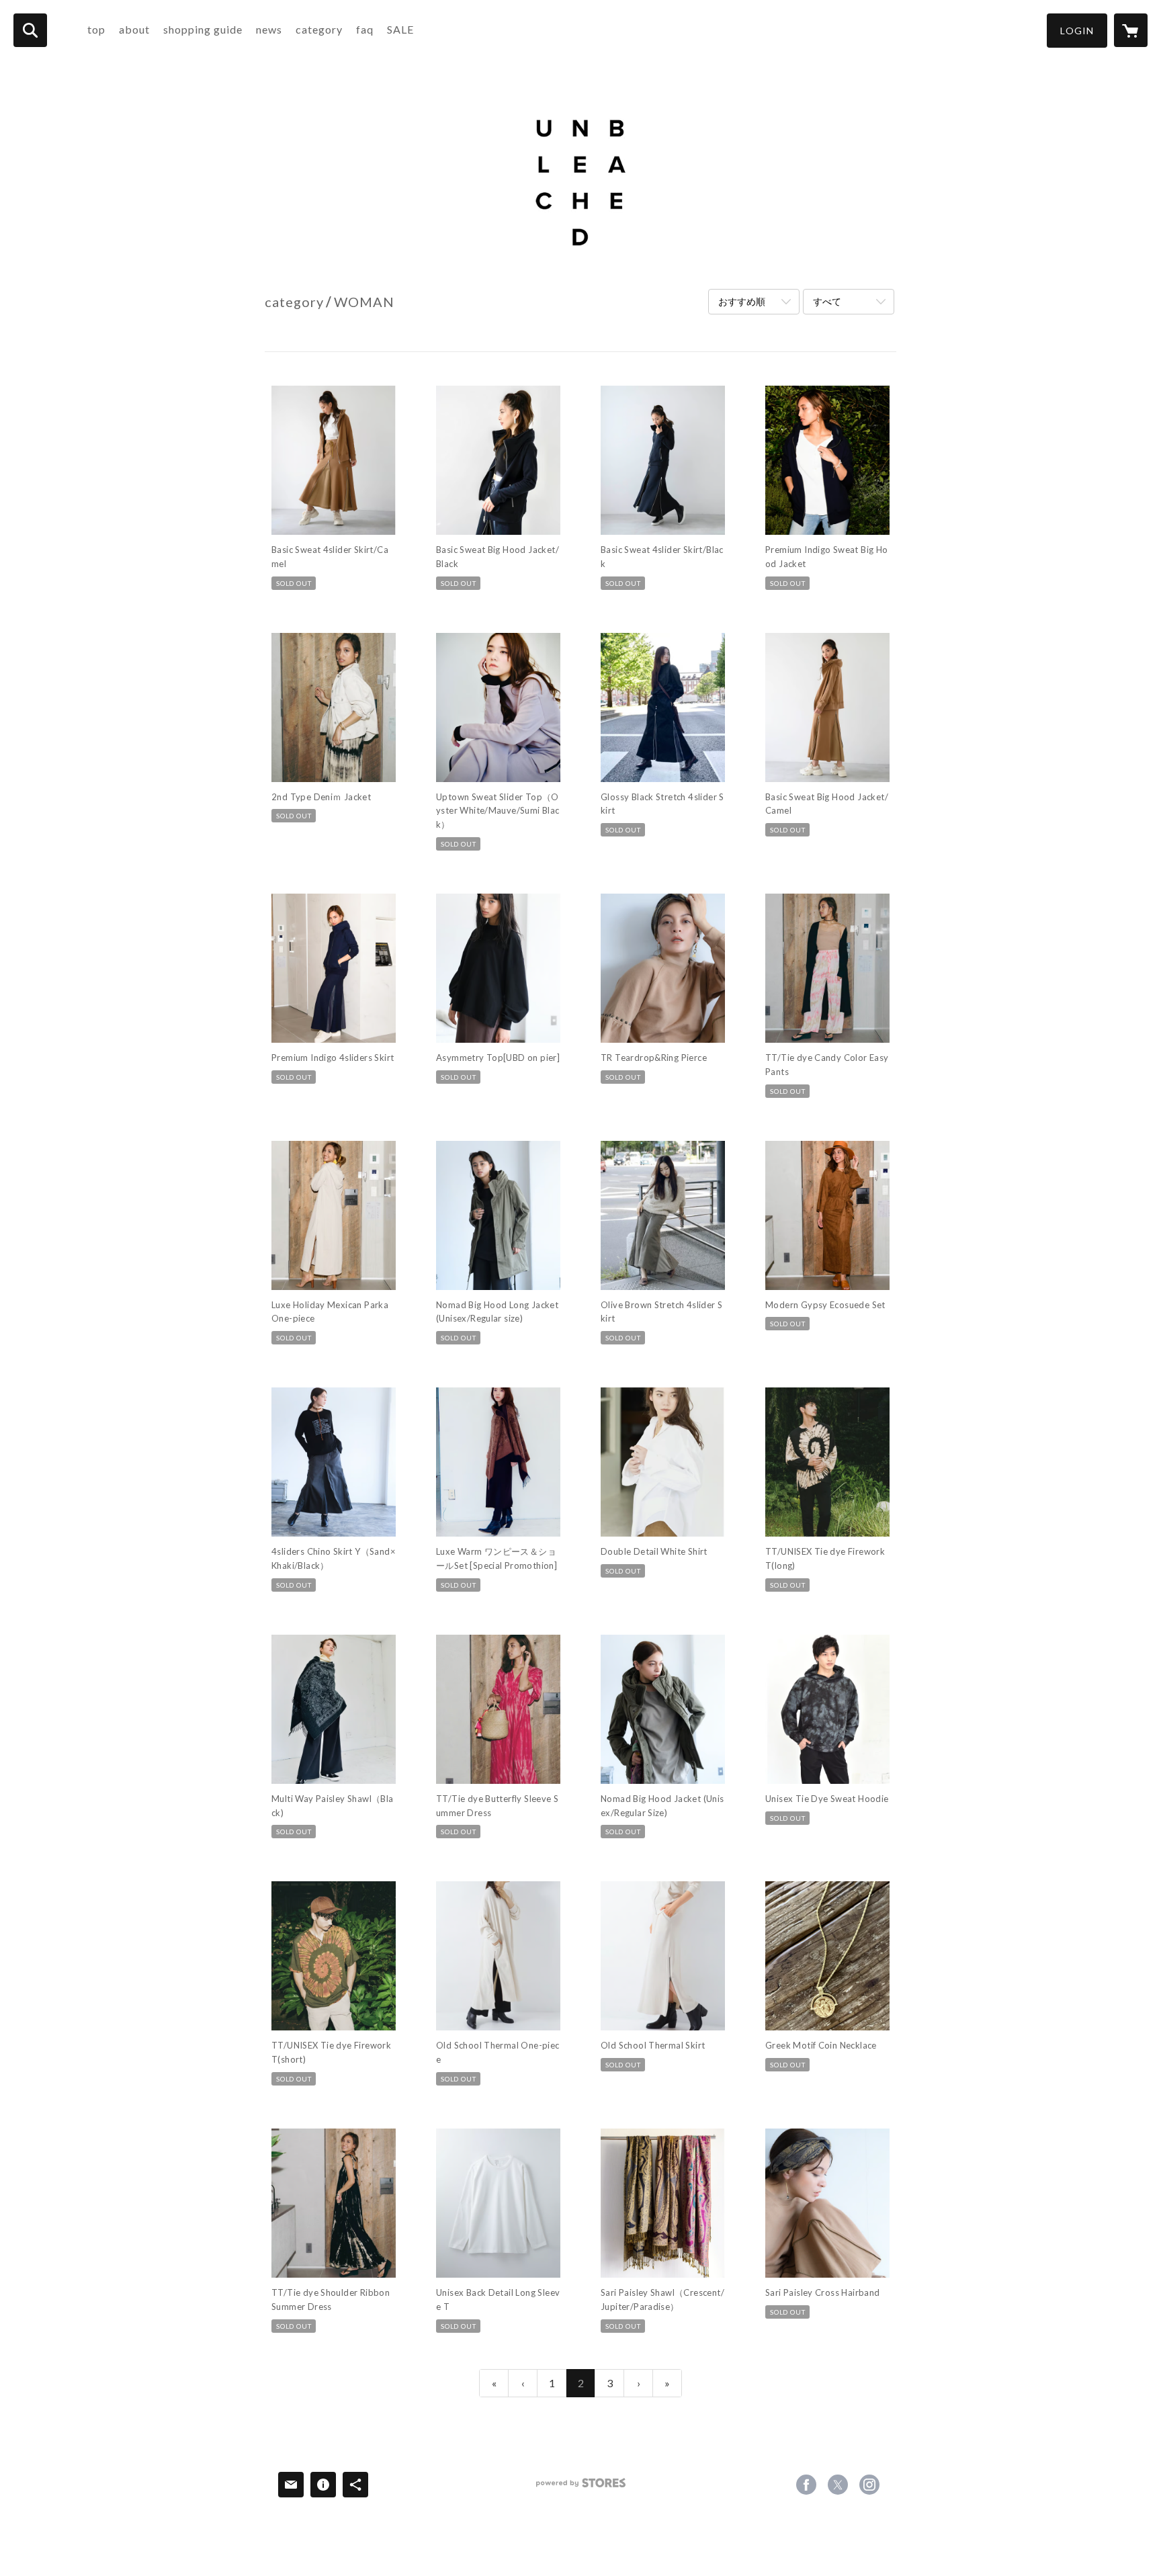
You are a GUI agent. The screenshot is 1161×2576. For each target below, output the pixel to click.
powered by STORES (581, 2488)
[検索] (30, 30)
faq (365, 29)
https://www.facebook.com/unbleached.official (806, 2485)
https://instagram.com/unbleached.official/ (869, 2485)
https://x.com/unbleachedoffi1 (838, 2485)
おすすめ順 (742, 301)
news (269, 29)
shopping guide (203, 29)
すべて (827, 301)
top (96, 29)
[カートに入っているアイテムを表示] (1131, 30)
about (134, 29)
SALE (400, 29)
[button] (1077, 31)
